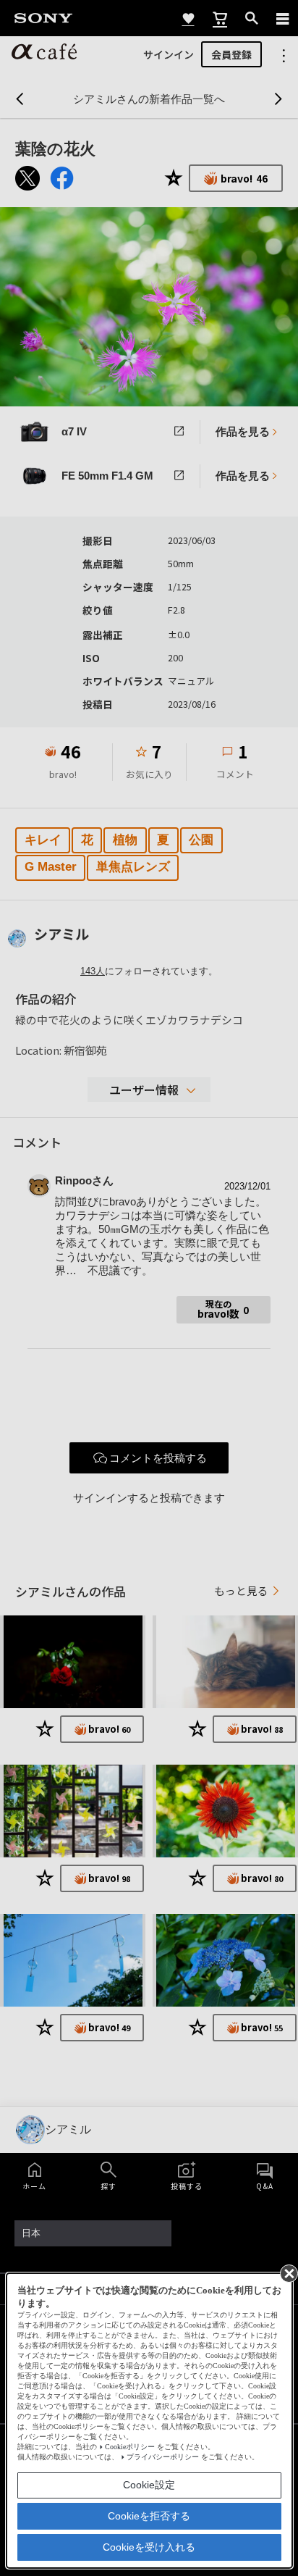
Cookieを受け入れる (149, 2547)
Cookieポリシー (130, 2447)
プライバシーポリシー (163, 2457)
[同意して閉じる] (288, 2272)
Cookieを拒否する (149, 2516)
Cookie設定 (149, 2485)
